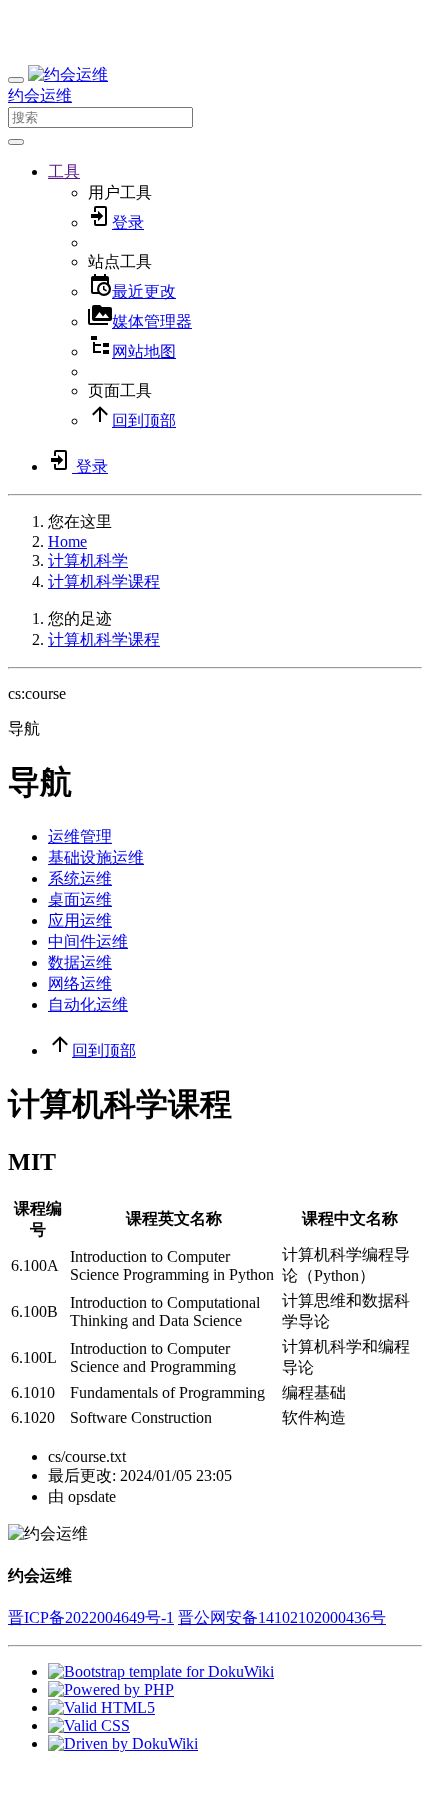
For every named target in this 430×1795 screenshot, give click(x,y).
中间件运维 (88, 941)
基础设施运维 (96, 857)
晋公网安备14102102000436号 (282, 1617)
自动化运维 (88, 1004)
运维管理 (80, 836)
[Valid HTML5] (101, 1707)
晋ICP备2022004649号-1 (91, 1617)
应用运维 (80, 920)
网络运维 (80, 983)
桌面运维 (80, 899)
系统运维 (80, 878)
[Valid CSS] (89, 1725)
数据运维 (80, 962)
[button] (64, 171)
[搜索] (16, 142)
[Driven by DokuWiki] (123, 1743)
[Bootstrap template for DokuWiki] (161, 1671)
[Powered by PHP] (111, 1689)
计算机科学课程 (104, 581)
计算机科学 (88, 560)
